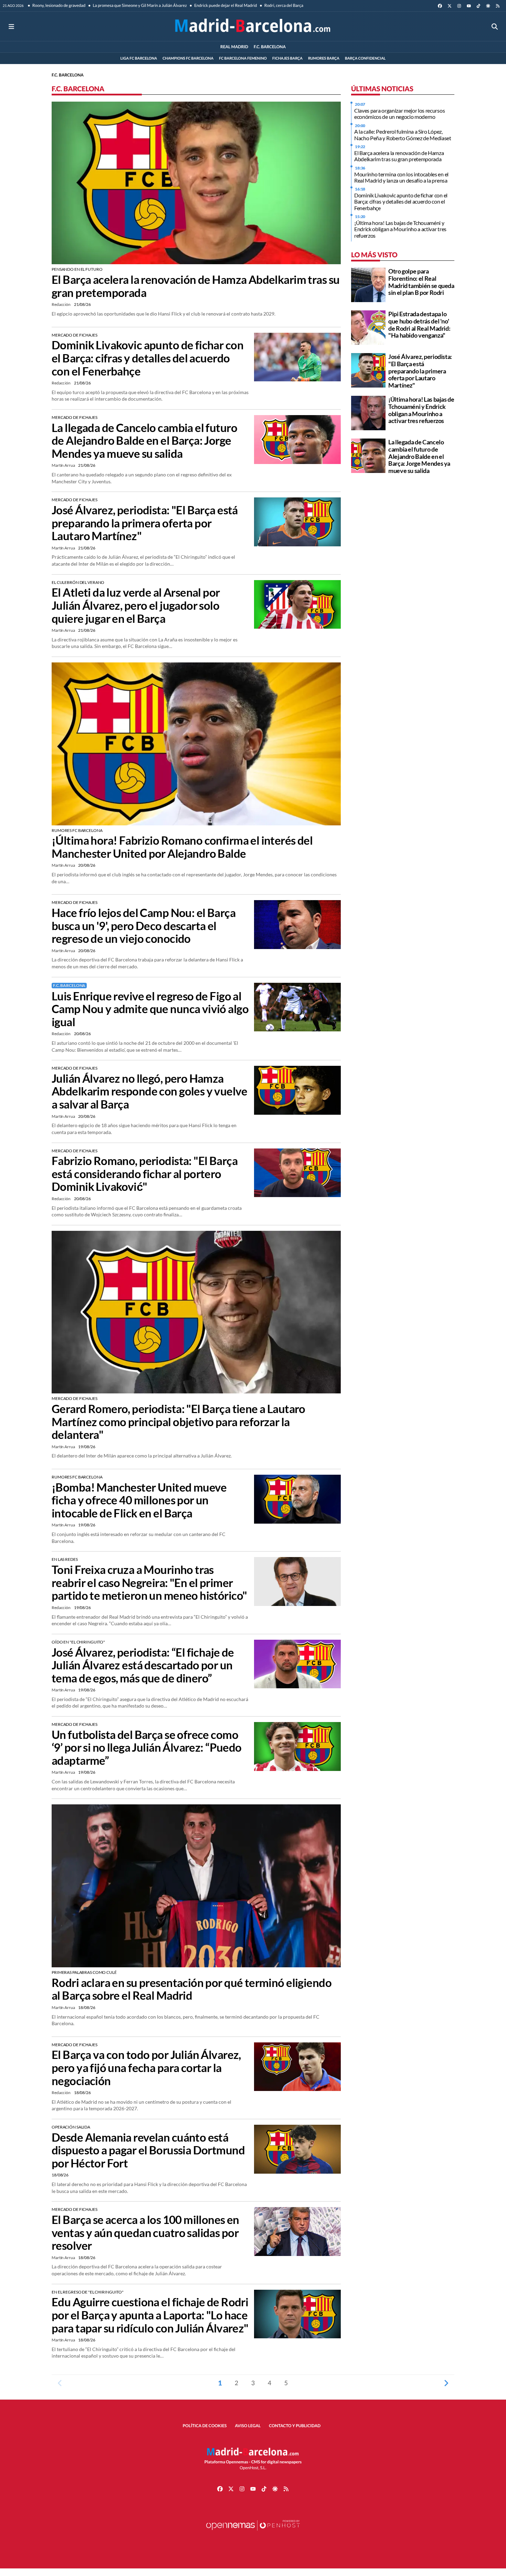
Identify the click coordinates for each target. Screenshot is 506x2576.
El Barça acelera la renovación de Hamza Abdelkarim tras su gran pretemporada (196, 286)
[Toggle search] (495, 26)
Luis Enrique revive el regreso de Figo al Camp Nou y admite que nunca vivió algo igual (150, 1009)
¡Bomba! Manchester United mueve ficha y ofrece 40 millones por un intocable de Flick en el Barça (139, 1500)
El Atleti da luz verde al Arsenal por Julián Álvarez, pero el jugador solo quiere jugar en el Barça (136, 605)
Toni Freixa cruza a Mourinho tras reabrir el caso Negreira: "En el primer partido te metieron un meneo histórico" (149, 1583)
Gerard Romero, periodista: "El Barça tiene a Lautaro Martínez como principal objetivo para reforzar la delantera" (178, 1422)
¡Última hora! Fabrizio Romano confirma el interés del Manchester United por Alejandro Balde (182, 847)
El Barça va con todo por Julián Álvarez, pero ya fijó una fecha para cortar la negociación (146, 2068)
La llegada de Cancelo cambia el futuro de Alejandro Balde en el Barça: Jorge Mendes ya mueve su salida (144, 441)
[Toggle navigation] (11, 26)
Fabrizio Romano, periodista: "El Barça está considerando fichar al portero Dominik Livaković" (145, 1174)
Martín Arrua (64, 465)
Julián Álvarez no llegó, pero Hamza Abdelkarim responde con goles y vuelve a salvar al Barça (149, 1091)
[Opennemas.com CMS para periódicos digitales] (253, 2532)
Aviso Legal (248, 2426)
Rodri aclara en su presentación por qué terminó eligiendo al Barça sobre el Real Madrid (192, 1989)
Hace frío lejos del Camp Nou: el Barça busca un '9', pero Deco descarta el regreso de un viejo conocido (144, 926)
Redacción (61, 304)
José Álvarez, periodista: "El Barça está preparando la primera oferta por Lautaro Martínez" (145, 523)
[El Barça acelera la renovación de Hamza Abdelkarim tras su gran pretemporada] (196, 182)
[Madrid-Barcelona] (253, 26)
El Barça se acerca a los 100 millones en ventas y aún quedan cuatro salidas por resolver (145, 2233)
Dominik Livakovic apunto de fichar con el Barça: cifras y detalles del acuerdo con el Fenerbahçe (147, 358)
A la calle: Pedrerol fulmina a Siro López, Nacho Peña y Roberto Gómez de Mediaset (403, 135)
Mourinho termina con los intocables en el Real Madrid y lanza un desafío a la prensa (401, 177)
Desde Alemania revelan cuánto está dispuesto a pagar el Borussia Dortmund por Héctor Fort (148, 2150)
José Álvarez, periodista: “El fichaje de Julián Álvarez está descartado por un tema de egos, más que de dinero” (143, 1665)
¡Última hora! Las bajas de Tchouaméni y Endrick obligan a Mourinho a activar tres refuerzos (400, 229)
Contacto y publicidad (295, 2426)
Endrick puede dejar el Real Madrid (225, 5)
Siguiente (446, 2383)
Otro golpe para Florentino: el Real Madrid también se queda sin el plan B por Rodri (421, 282)
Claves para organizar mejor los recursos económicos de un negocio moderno (399, 114)
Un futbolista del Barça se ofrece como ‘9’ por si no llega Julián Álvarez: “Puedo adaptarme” (147, 1748)
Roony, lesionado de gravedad (59, 5)
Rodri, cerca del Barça (283, 5)
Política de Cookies (205, 2426)
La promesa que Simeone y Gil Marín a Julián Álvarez (139, 5)
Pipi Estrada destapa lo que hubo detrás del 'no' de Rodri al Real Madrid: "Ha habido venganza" (419, 324)
